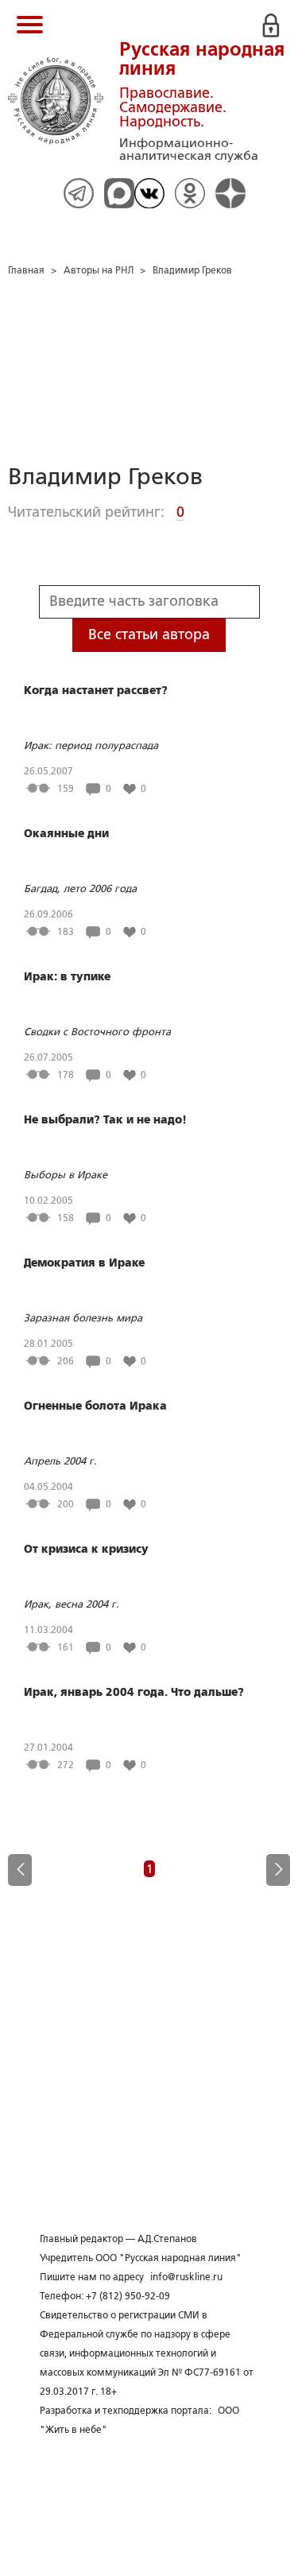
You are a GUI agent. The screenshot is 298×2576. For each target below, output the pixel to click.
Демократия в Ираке (84, 1263)
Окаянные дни (66, 833)
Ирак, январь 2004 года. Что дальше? (134, 1692)
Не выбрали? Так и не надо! (105, 1119)
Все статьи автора (149, 634)
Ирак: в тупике (67, 976)
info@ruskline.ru (186, 2277)
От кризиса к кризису (86, 1549)
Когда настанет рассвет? (96, 690)
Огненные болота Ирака (95, 1406)
